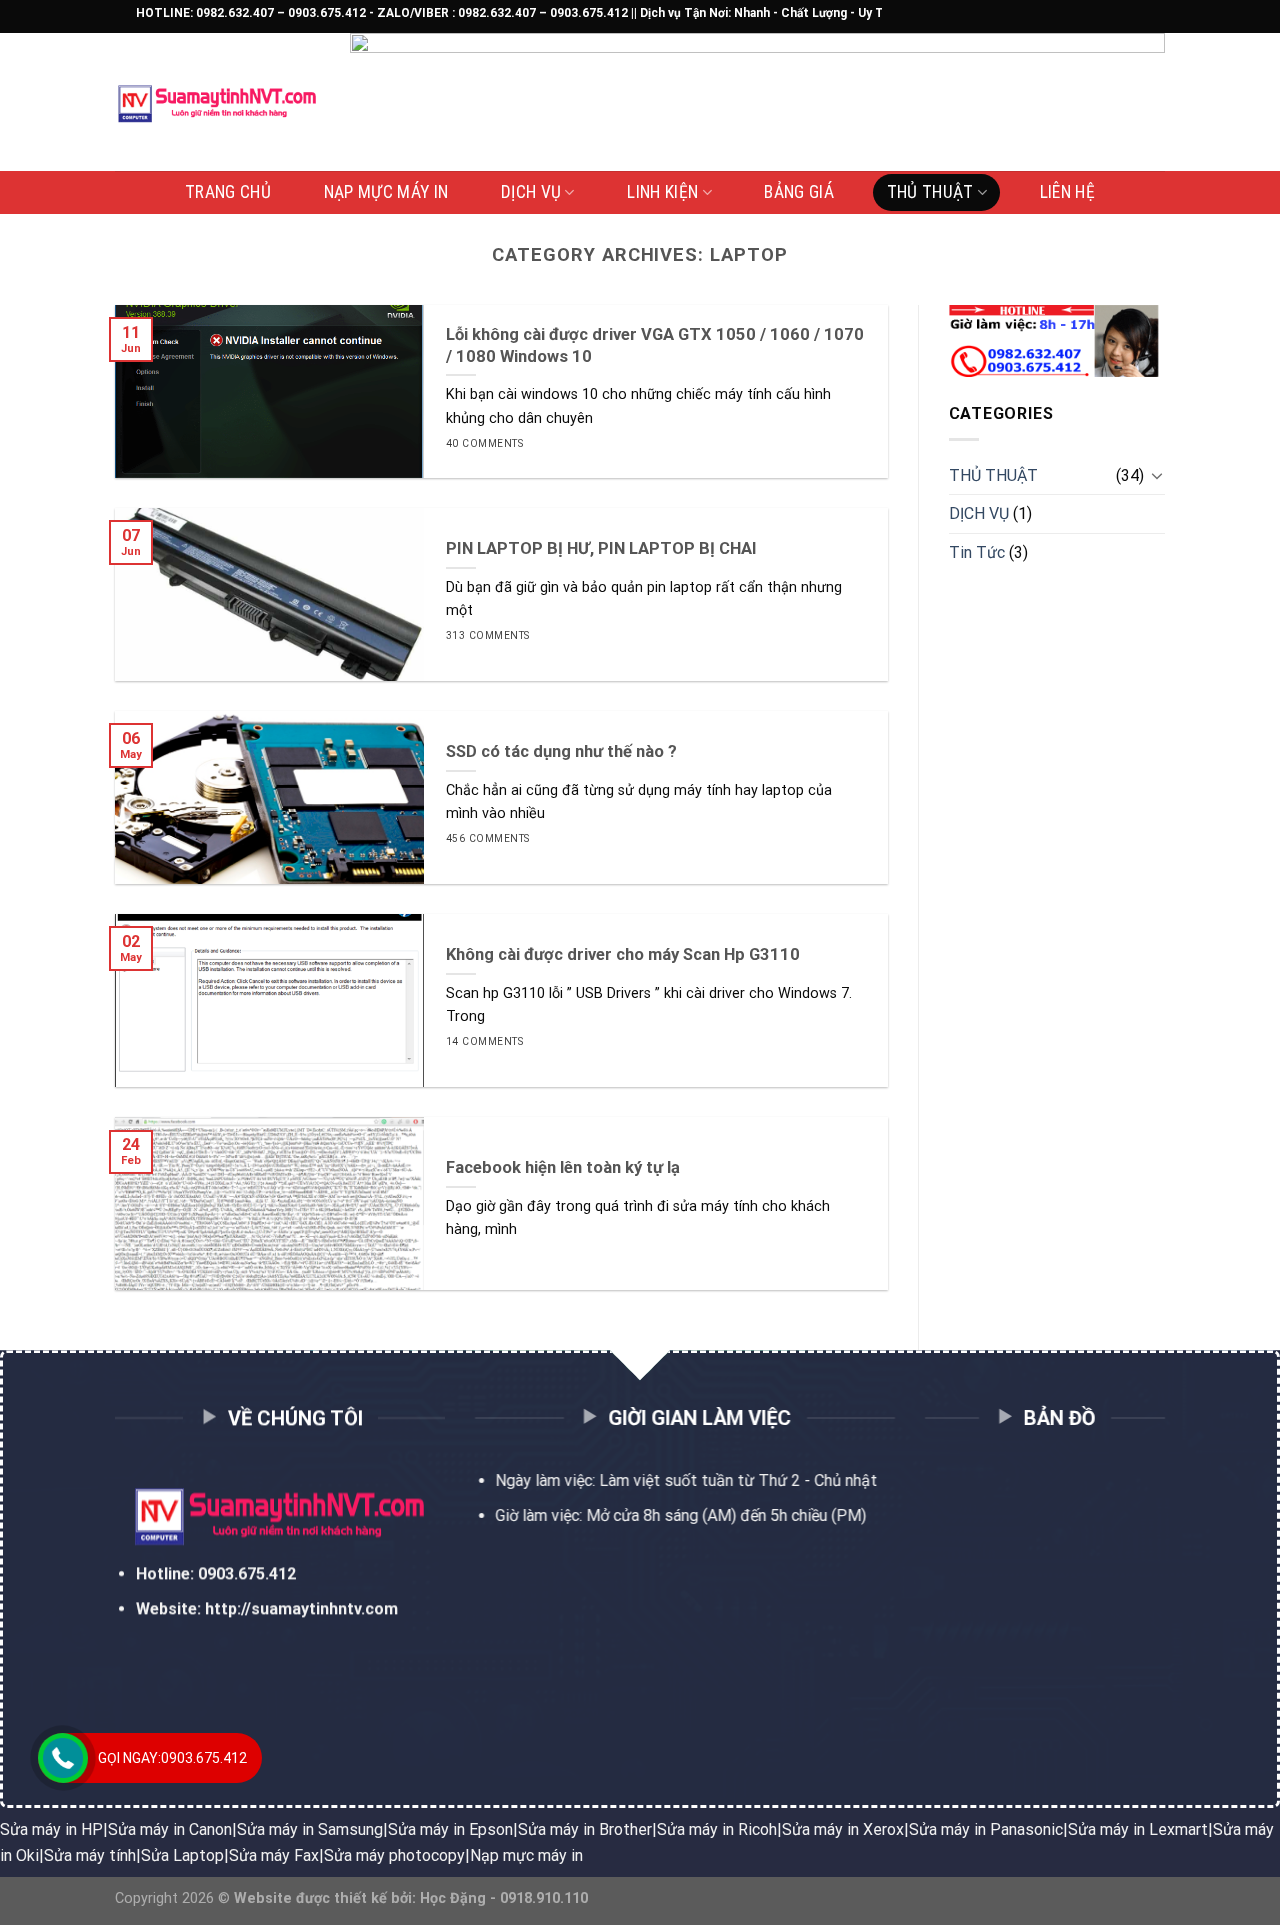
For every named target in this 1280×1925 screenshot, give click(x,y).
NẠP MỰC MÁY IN (386, 192)
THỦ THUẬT (930, 192)
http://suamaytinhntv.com (301, 1609)
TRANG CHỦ (228, 192)
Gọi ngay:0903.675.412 (172, 1758)
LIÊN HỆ (1067, 192)
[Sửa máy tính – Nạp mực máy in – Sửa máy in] (217, 102)
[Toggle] (1157, 475)
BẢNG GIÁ (799, 192)
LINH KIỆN (662, 192)
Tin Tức (977, 552)
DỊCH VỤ (531, 192)
